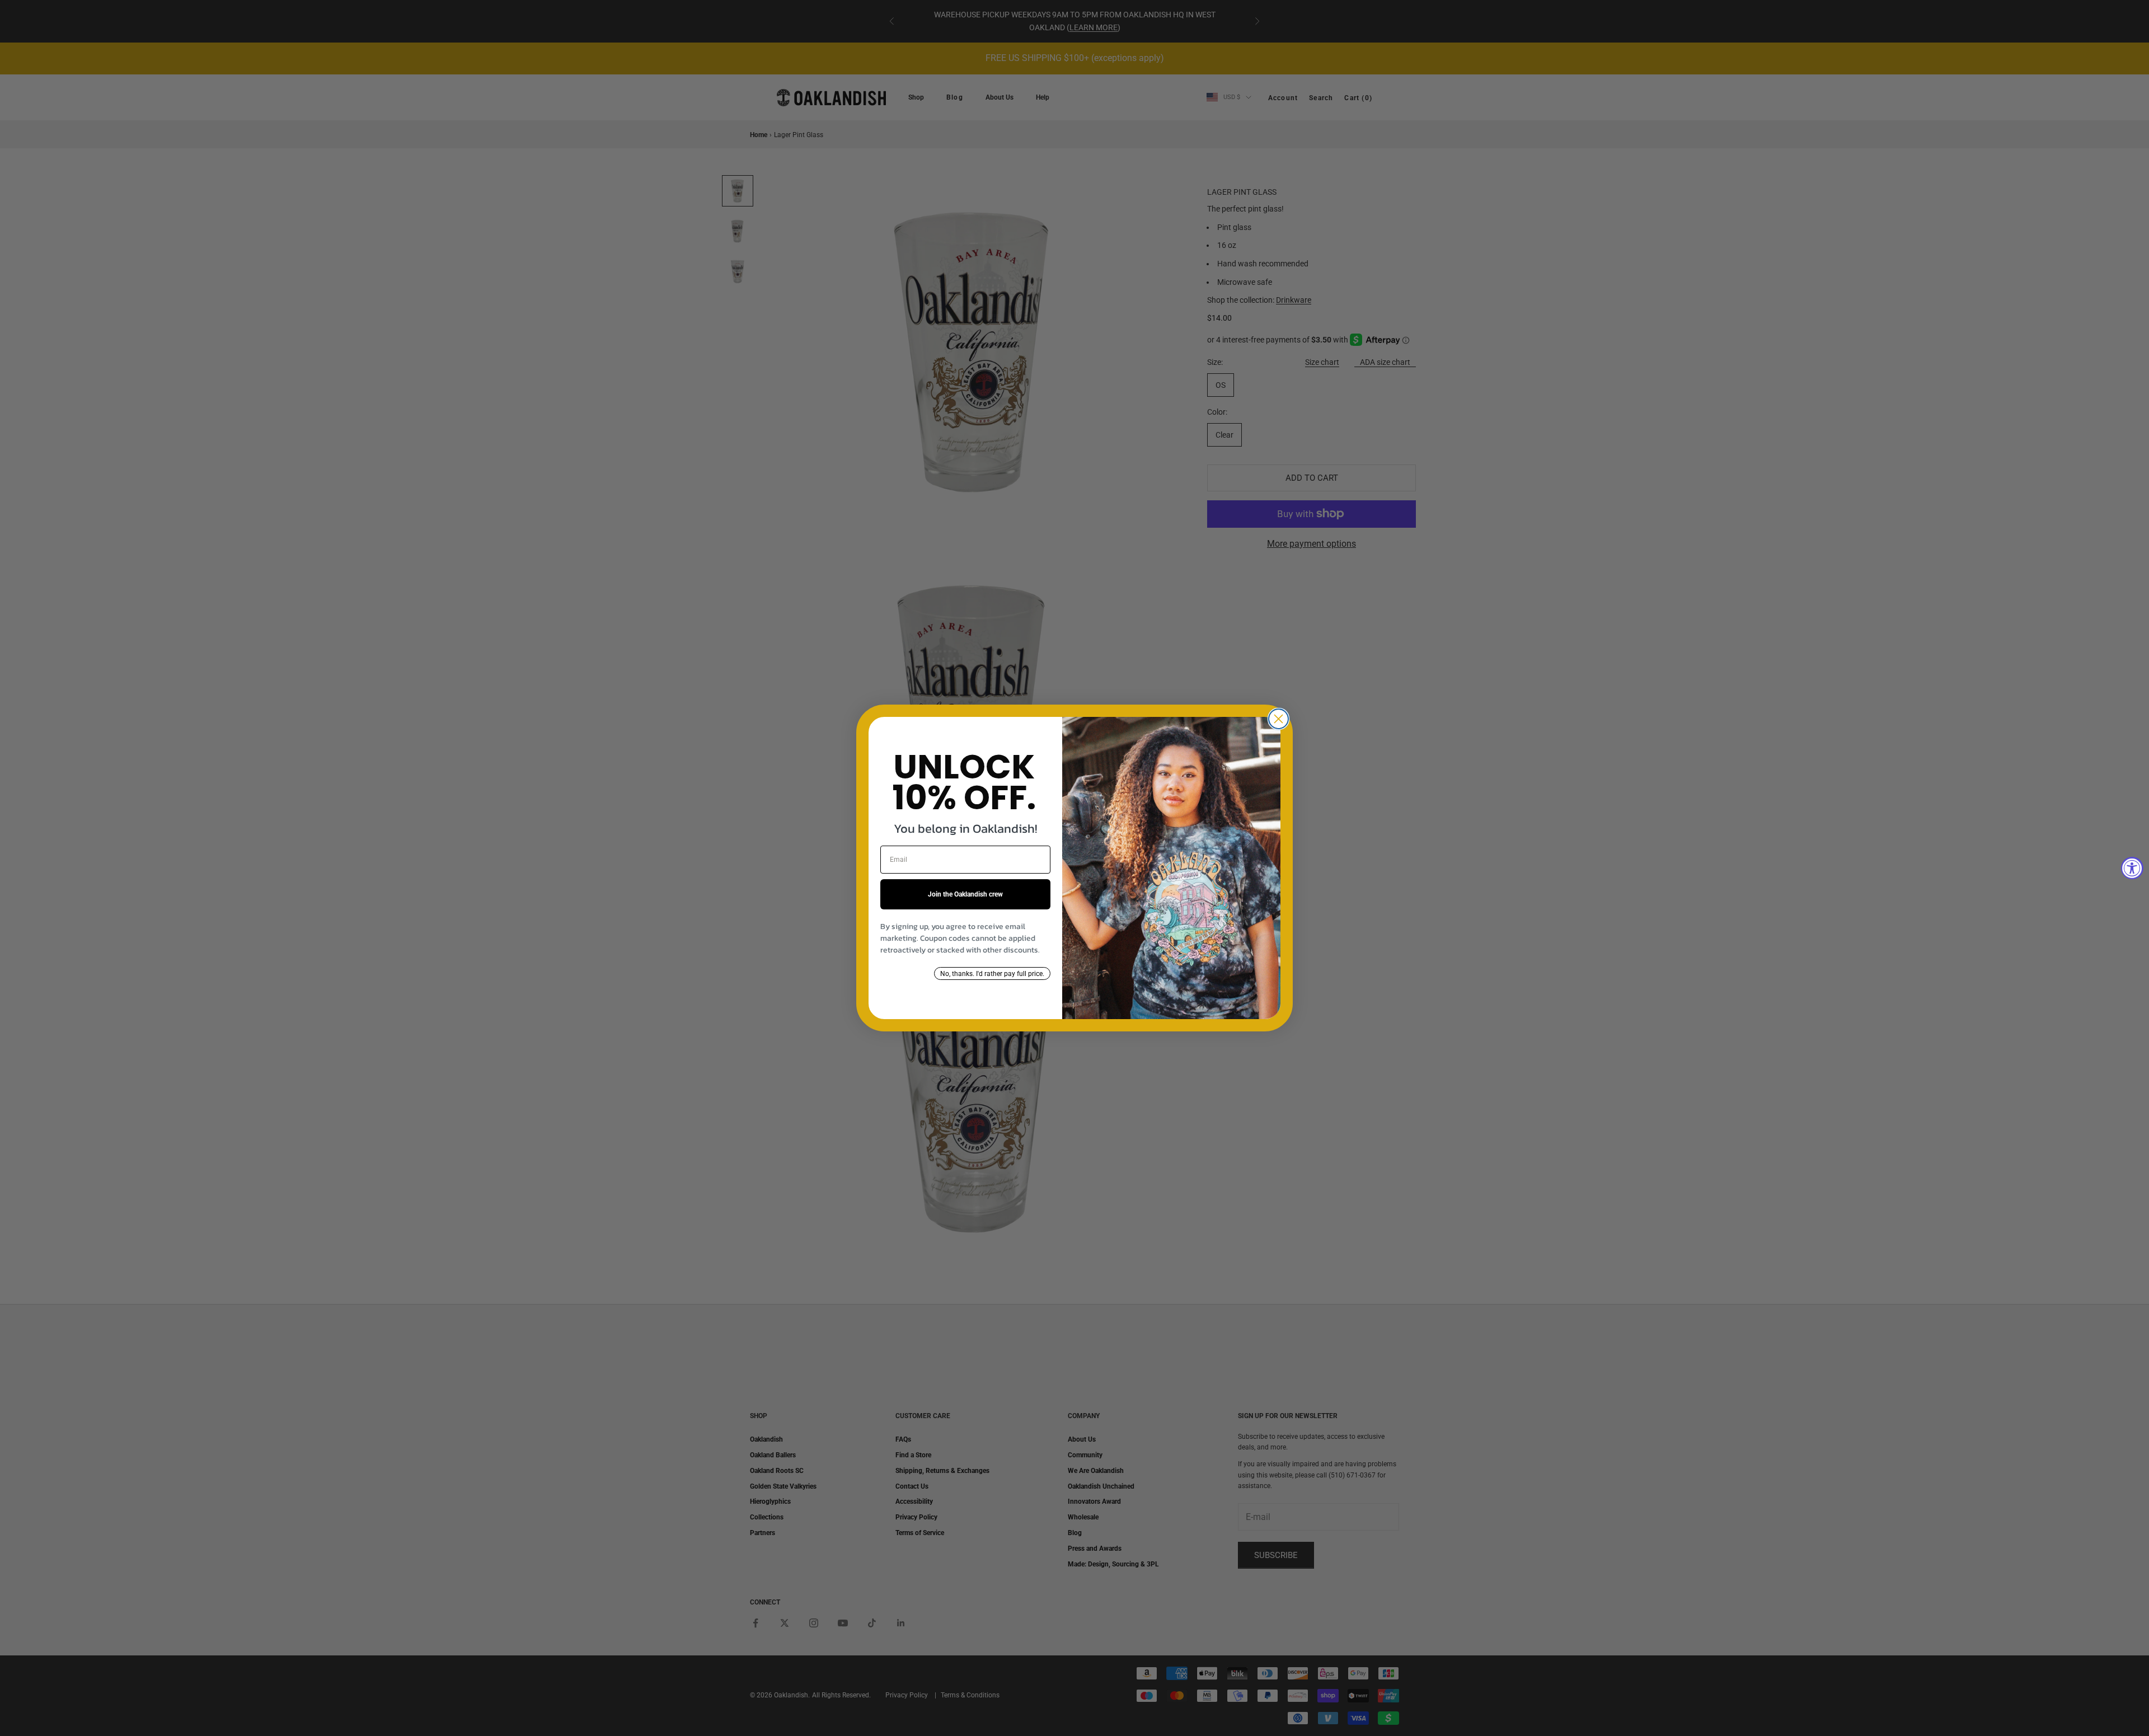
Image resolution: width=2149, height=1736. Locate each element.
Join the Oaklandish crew (965, 894)
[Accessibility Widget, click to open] (2132, 868)
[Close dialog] (1278, 719)
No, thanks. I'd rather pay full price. (992, 974)
